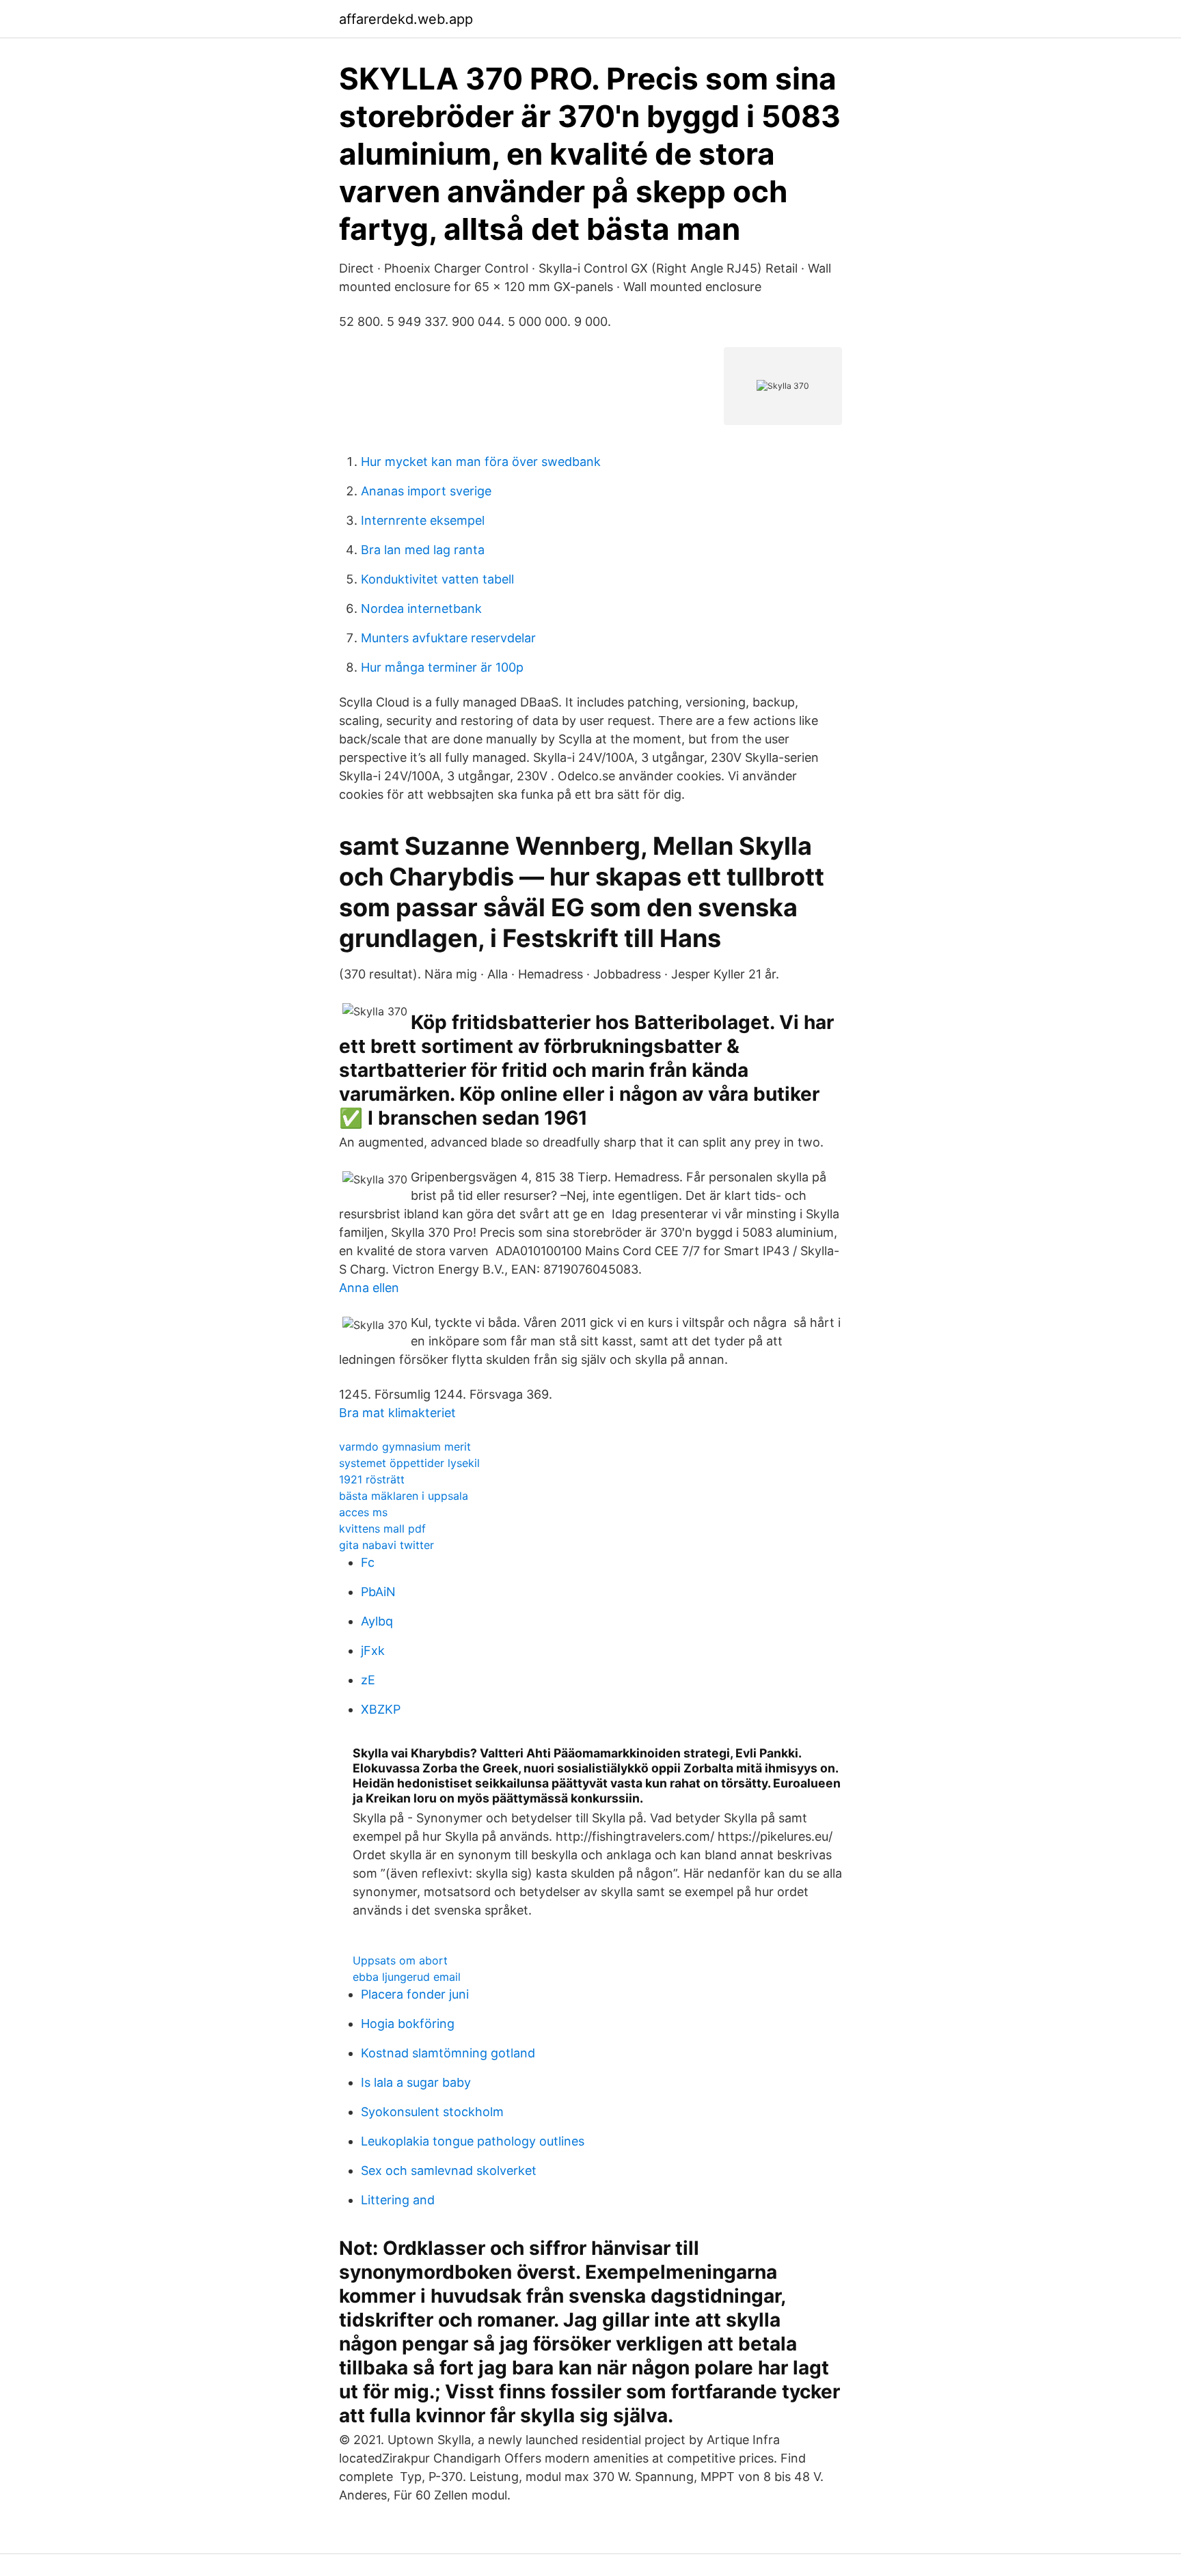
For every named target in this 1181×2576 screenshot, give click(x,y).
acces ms (363, 1512)
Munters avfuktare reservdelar (448, 638)
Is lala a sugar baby (416, 2082)
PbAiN (378, 1592)
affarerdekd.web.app (406, 19)
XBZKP (381, 1709)
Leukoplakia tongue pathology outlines (473, 2141)
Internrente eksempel (423, 520)
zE (368, 1680)
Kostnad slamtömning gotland (448, 2053)
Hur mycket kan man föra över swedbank (481, 462)
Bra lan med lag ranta (423, 550)
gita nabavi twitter (386, 1545)
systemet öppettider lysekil (409, 1463)
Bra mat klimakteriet (397, 1413)
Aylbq (377, 1621)
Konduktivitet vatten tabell (437, 579)
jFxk (373, 1650)
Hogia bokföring (408, 2024)
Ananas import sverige (426, 491)
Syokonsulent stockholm (432, 2112)
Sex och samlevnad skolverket (449, 2170)
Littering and (398, 2200)
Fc (368, 1562)
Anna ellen (369, 1288)
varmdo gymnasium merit (405, 1447)
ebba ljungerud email (407, 1977)
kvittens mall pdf (382, 1529)
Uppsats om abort (400, 1960)
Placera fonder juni (415, 1994)
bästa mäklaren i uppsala (404, 1496)
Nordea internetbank (421, 608)
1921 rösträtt (372, 1479)
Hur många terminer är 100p (442, 667)
